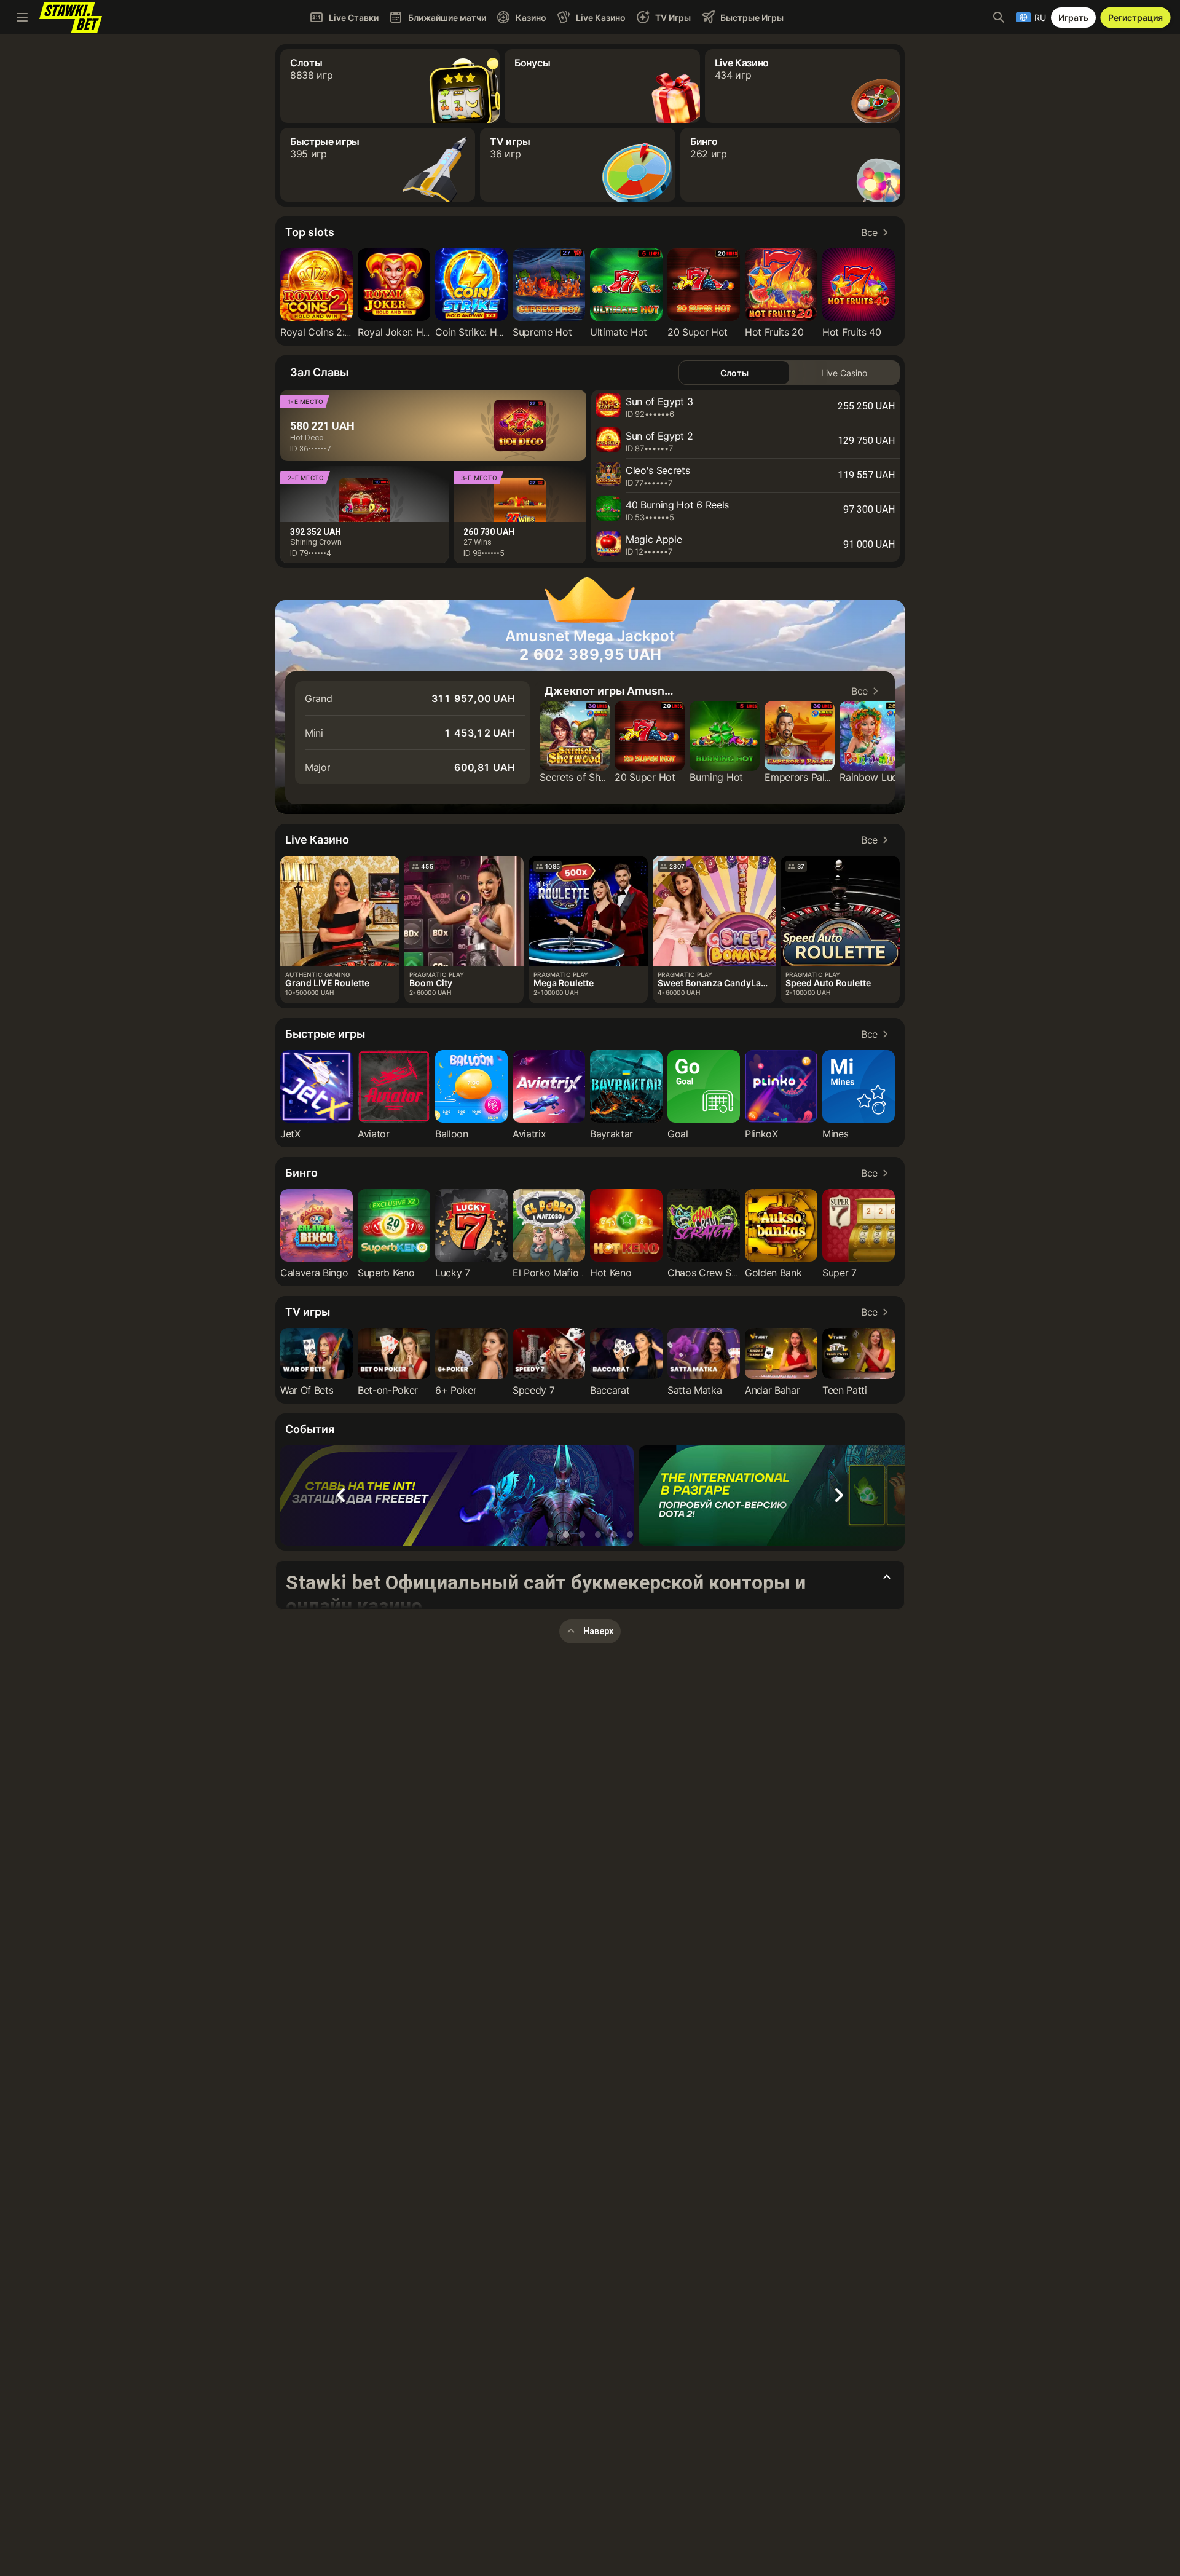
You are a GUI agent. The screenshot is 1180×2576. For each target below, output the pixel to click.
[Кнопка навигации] (22, 17)
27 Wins (478, 542)
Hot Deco (307, 437)
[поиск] (999, 17)
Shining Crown (316, 542)
